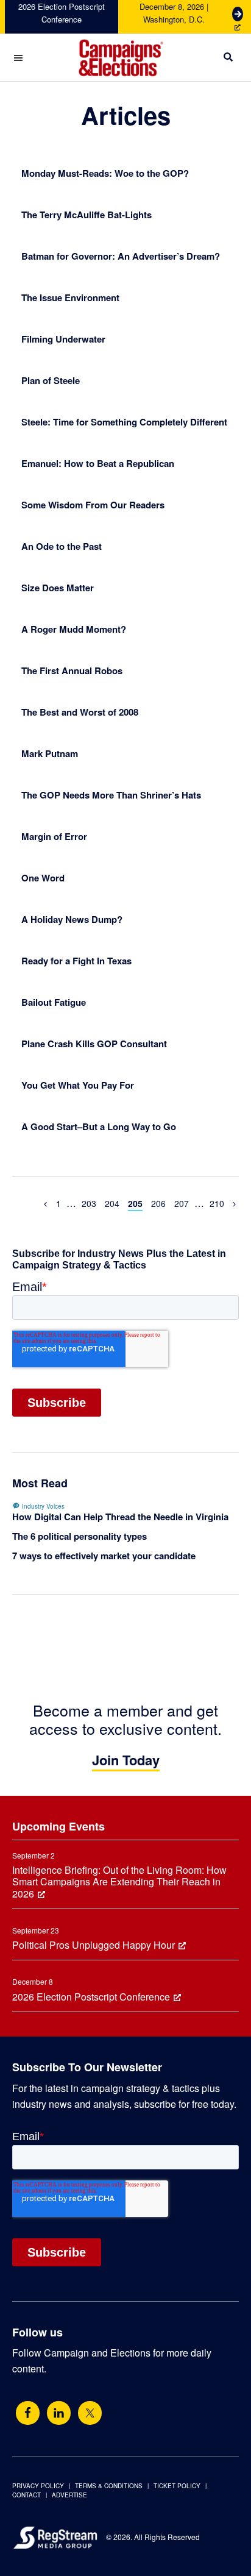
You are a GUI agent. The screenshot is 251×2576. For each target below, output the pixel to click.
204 (112, 1203)
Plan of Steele (51, 380)
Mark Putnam (50, 753)
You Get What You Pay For (78, 1085)
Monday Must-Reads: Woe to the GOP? (105, 173)
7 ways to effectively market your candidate (104, 1556)
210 (217, 1203)
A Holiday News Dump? (72, 919)
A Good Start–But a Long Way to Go (99, 1126)
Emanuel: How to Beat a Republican (98, 463)
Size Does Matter (58, 588)
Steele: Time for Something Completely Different (124, 422)
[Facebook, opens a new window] (28, 2413)
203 (89, 1203)
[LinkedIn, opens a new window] (59, 2413)
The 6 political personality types (80, 1536)
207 (182, 1203)
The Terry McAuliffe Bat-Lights (87, 215)
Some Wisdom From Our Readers (93, 505)
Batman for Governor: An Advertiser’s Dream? (121, 256)
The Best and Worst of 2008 (80, 712)
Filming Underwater (63, 339)
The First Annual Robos (72, 671)
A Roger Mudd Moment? (74, 629)
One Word (43, 878)
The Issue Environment (70, 297)
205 (135, 1203)
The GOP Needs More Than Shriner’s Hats (111, 795)
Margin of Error (54, 836)
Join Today (126, 1760)
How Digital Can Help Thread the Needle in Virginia (120, 1517)
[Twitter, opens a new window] (90, 2413)
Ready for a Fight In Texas (76, 961)
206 (158, 1203)
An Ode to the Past (62, 546)
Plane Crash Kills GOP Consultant (94, 1044)
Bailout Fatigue (54, 1002)
